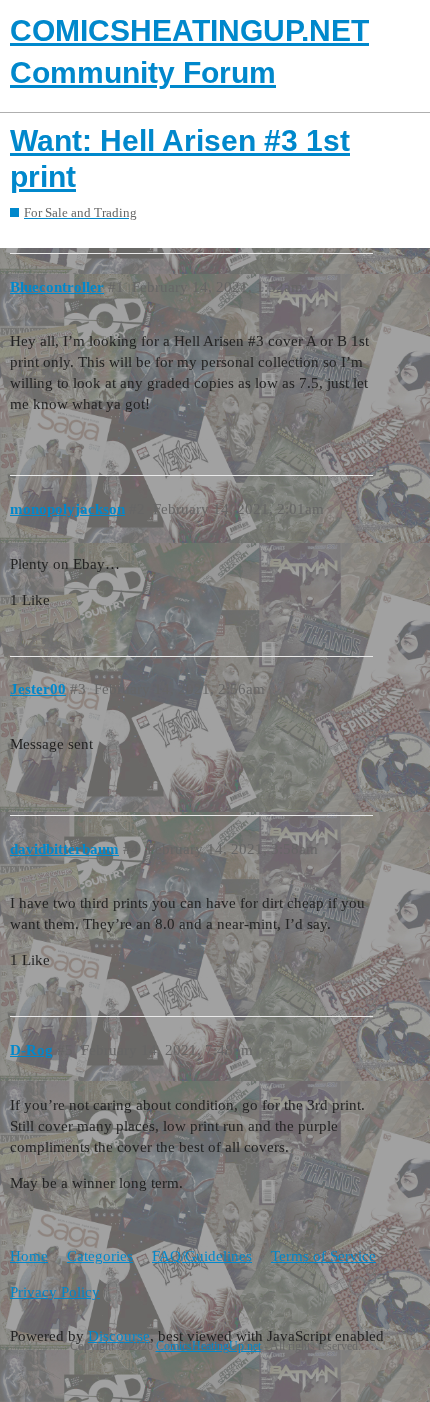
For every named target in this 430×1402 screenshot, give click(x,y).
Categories (100, 1256)
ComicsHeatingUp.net (208, 1346)
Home (29, 1256)
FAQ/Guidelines (202, 1256)
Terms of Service (323, 1256)
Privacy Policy (55, 1292)
